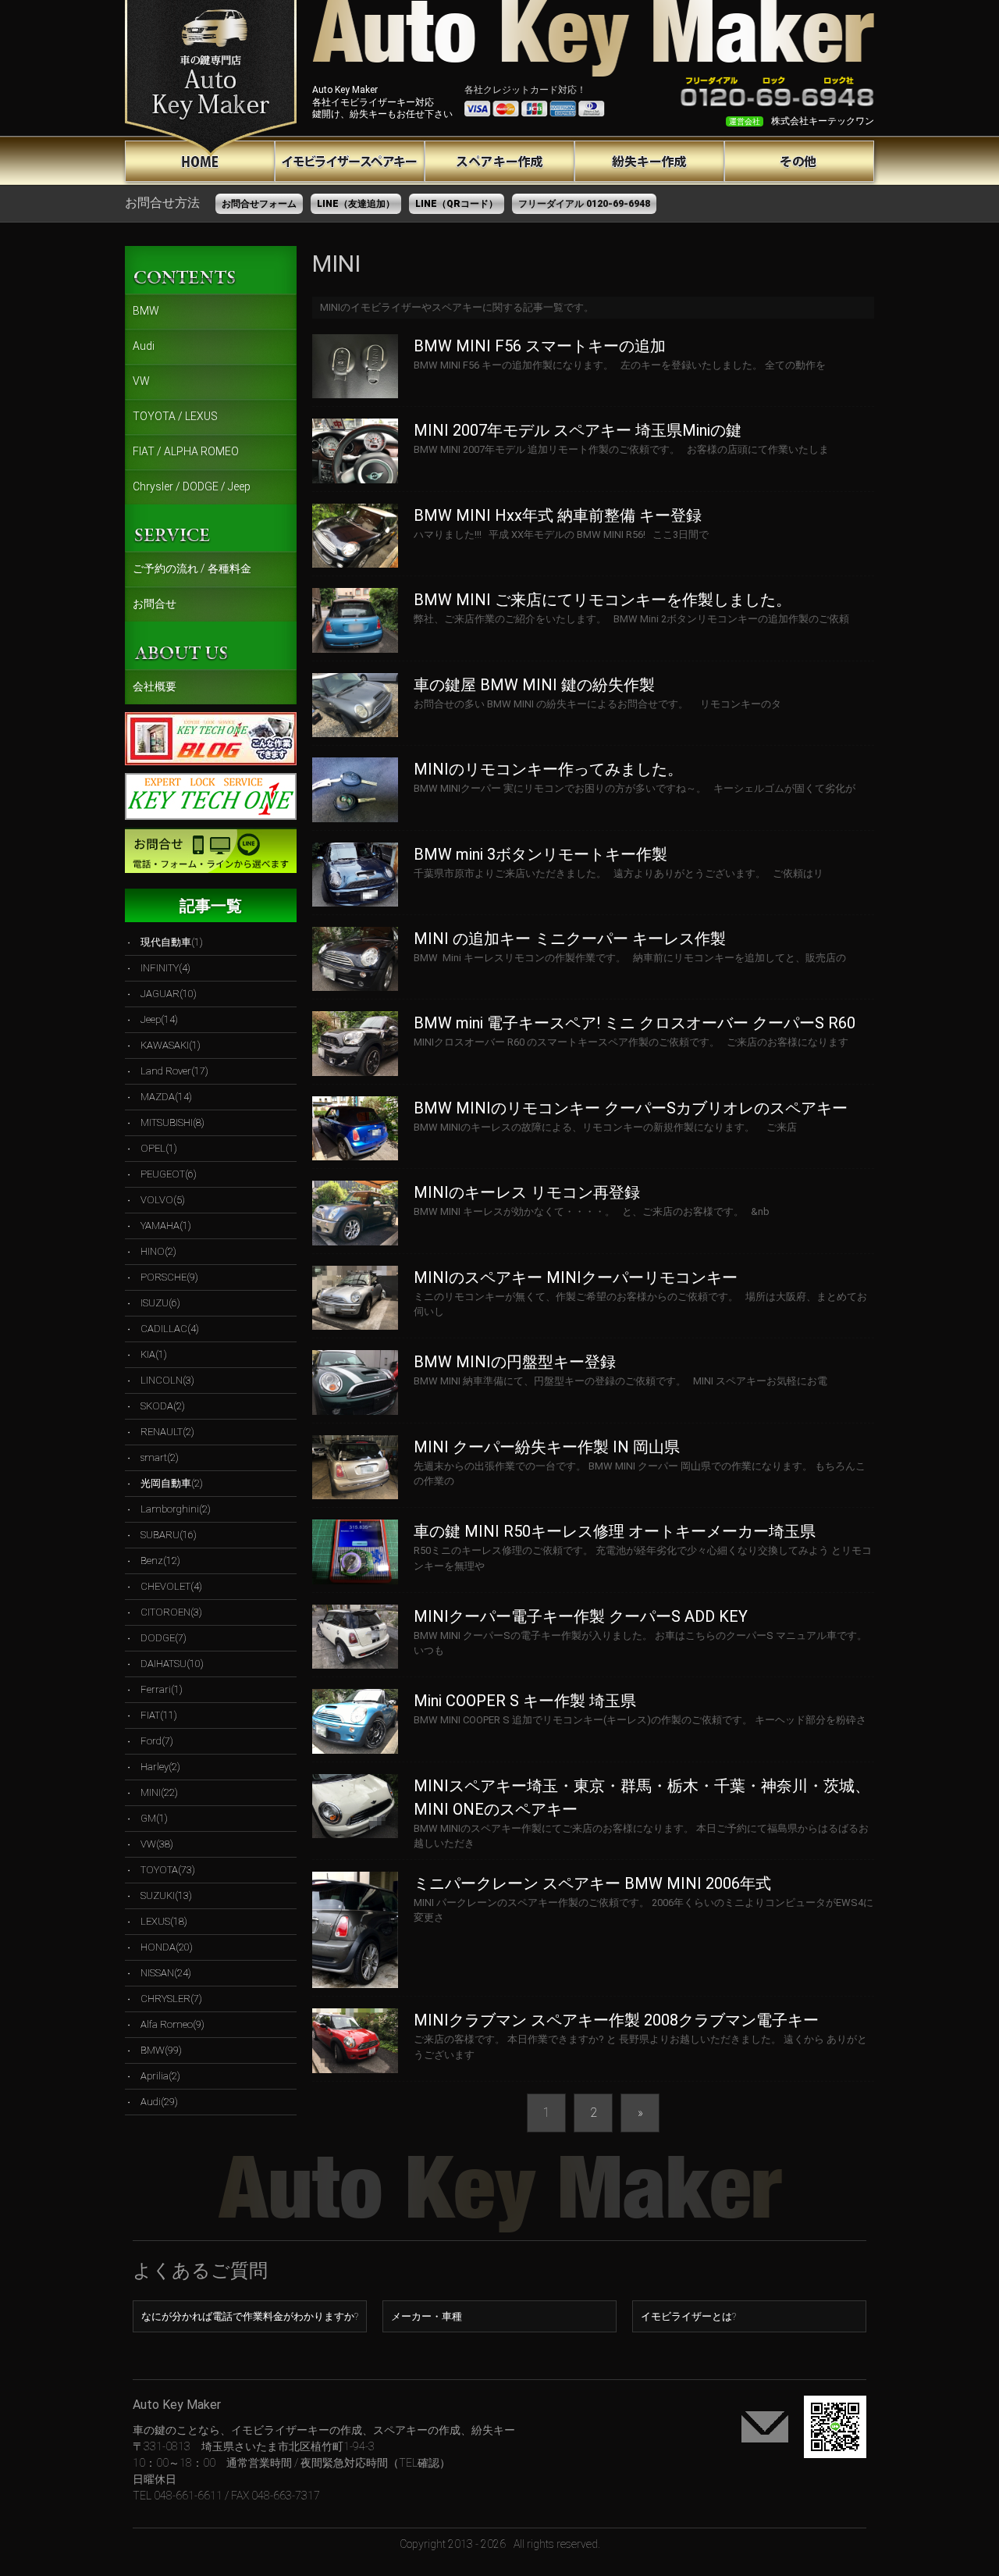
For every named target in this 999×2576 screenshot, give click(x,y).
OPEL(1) (159, 1148)
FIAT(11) (159, 1715)
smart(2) (160, 1457)
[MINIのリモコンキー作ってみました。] (363, 789)
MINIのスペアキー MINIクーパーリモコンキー (576, 1277)
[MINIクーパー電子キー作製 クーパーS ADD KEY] (363, 1635)
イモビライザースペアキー (350, 161)
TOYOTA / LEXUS (175, 416)
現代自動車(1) (172, 942)
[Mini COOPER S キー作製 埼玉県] (363, 1720)
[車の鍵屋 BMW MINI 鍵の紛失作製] (363, 704)
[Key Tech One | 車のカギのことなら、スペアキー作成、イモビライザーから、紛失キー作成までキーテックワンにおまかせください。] (211, 78)
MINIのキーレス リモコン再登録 (527, 1192)
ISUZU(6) (160, 1303)
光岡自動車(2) (172, 1483)
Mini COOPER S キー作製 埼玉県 (525, 1701)
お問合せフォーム (259, 204)
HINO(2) (158, 1251)
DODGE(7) (164, 1638)
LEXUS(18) (164, 1921)
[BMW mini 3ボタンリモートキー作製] (363, 873)
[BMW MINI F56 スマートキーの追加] (363, 365)
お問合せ (155, 604)
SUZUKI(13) (166, 1895)
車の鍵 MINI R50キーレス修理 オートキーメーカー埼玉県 (615, 1531)
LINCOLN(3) (167, 1380)
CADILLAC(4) (170, 1329)
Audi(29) (159, 2102)
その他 (799, 161)
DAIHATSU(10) (172, 1664)
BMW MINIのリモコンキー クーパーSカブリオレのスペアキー (631, 1108)
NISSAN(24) (166, 1973)
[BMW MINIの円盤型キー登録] (363, 1381)
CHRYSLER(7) (171, 1999)
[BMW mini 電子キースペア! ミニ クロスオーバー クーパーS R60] (363, 1042)
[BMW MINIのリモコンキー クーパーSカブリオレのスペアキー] (363, 1127)
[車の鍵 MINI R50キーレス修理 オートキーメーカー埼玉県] (363, 1551)
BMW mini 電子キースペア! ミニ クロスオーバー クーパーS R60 (635, 1023)
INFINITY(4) (165, 968)
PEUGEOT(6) (169, 1174)
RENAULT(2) (167, 1432)
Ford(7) (157, 1741)
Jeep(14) (159, 1019)
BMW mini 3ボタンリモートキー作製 (540, 854)
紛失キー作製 (649, 161)
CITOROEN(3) (171, 1612)
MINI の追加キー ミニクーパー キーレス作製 (570, 939)
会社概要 (155, 686)
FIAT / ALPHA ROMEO (186, 451)
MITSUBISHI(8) (172, 1122)
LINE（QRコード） (457, 204)
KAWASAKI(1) (171, 1045)
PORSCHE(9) (169, 1277)
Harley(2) (160, 1767)
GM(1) (154, 1818)
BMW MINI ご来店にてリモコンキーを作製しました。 (603, 600)
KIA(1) (154, 1354)
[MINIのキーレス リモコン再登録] (363, 1212)
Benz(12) (160, 1561)
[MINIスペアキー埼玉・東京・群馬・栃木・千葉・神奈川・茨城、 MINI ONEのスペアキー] (363, 1805)
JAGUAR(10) (169, 994)
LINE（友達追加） (356, 204)
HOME (200, 161)
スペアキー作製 (499, 161)
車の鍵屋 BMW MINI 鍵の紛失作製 (534, 685)
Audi (144, 346)
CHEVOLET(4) (171, 1586)
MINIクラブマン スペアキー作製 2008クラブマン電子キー (616, 2020)
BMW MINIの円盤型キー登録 (515, 1362)
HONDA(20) (167, 1947)
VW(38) (157, 1844)
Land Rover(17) (174, 1071)
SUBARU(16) (169, 1535)
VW (141, 381)
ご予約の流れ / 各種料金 (192, 568)
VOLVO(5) (163, 1200)
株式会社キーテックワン (823, 121)
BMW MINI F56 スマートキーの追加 (540, 346)
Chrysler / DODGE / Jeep (192, 486)
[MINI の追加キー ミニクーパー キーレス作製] (363, 957)
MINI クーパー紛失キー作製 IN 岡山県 (547, 1447)
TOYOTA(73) (168, 1870)
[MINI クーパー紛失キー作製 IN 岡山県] (363, 1466)
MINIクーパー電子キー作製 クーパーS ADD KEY (581, 1616)
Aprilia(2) (160, 2076)
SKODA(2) (163, 1406)
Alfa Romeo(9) (172, 2024)
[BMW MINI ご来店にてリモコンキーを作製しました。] (363, 619)
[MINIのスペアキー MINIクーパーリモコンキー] (363, 1296)
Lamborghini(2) (176, 1509)
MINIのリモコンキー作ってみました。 (548, 769)
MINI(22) (159, 1792)
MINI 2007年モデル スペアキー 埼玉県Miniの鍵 (578, 430)
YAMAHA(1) (166, 1226)
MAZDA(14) (166, 1097)
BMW (146, 311)
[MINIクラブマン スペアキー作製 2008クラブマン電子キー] (363, 2040)
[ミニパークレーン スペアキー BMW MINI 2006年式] (363, 1929)
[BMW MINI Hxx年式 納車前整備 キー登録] (363, 534)
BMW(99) (161, 2050)
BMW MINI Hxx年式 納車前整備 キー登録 (558, 515)
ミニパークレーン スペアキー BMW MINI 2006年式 (592, 1883)
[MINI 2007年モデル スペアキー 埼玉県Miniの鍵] (363, 450)
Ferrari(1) (162, 1689)
